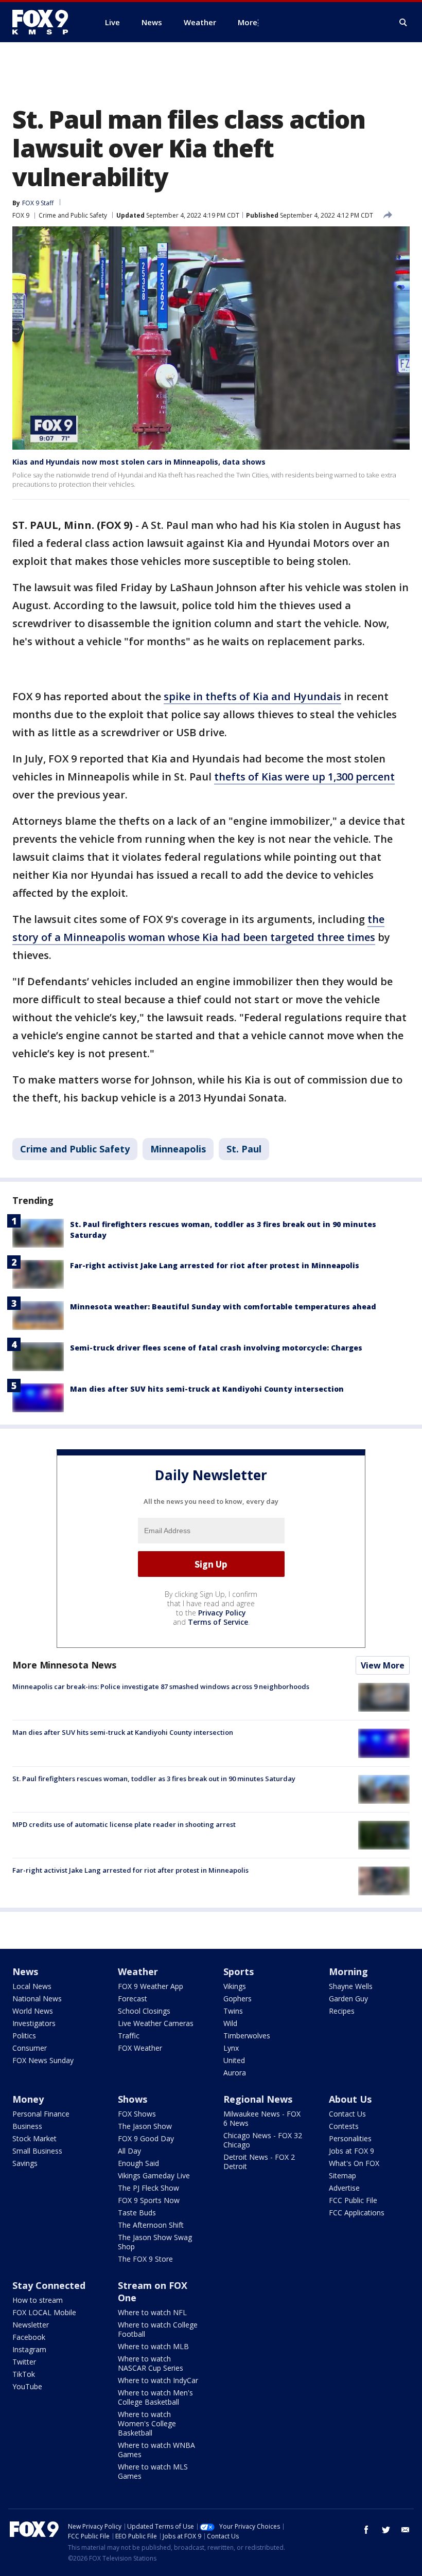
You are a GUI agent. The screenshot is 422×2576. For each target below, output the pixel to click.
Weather (138, 1971)
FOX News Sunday (43, 2060)
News (25, 1971)
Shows (133, 2099)
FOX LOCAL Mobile (44, 2312)
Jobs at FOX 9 (351, 2151)
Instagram (29, 2349)
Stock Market (34, 2138)
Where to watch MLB (153, 2346)
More (248, 22)
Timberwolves (247, 2036)
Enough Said (138, 2163)
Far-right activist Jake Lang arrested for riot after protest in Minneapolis (215, 1265)
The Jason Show (145, 2126)
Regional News (258, 2099)
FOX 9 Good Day (146, 2138)
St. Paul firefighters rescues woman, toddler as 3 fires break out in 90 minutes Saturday (154, 1779)
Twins (233, 2011)
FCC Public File (353, 2200)
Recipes (342, 2011)
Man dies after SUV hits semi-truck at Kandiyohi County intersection (207, 1389)
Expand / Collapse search (403, 23)
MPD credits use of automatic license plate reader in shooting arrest (124, 1824)
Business (27, 2126)
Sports (239, 1971)
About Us (350, 2099)
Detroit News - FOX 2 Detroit (259, 2162)
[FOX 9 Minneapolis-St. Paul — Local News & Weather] (46, 22)
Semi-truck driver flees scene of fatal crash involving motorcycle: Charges (216, 1348)
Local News (32, 1986)
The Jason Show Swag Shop (155, 2242)
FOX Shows (137, 2114)
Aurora (235, 2073)
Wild (230, 2023)
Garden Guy (348, 1998)
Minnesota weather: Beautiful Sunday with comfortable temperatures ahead (223, 1307)
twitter (386, 2530)
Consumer (30, 2048)
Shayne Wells (351, 1986)
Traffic (129, 2036)
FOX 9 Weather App (151, 1986)
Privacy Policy (222, 1613)
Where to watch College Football (158, 2329)
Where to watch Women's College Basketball (147, 2423)
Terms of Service (218, 1622)
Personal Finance (41, 2114)
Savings (25, 2163)
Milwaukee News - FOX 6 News (262, 2118)
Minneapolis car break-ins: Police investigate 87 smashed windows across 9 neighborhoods (161, 1686)
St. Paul (244, 1149)
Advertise (344, 2188)
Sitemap (342, 2175)
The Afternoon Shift (151, 2225)
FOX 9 (21, 215)
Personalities (350, 2138)
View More (383, 1665)
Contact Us (347, 2114)
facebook (366, 2530)
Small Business (37, 2151)
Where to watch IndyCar (158, 2380)
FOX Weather (140, 2048)
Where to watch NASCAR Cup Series (151, 2363)
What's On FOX (354, 2163)
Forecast (133, 1998)
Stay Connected (49, 2285)
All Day (129, 2151)
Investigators (34, 2023)
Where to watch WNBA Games (156, 2450)
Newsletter (31, 2325)
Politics (24, 2036)
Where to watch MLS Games (153, 2471)
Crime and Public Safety (73, 215)
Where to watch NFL (152, 2312)
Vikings (235, 1986)
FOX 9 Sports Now (149, 2200)
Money (28, 2099)
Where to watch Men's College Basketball (155, 2397)
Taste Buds (137, 2213)
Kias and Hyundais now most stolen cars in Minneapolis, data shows (139, 462)
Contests (344, 2126)
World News (33, 2011)
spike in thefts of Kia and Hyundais (252, 696)
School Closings (144, 2011)
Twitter (24, 2362)
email (406, 2530)
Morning (348, 1971)
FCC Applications (357, 2213)
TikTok (24, 2374)
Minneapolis (178, 1149)
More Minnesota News (64, 1665)
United (234, 2060)
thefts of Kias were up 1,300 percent (304, 777)
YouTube (27, 2386)
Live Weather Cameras (156, 2023)
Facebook (29, 2337)
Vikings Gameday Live (154, 2175)
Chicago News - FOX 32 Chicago (263, 2140)
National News (37, 1998)
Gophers (238, 1998)
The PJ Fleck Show (148, 2188)
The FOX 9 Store (145, 2259)
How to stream (38, 2300)
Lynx (231, 2048)
